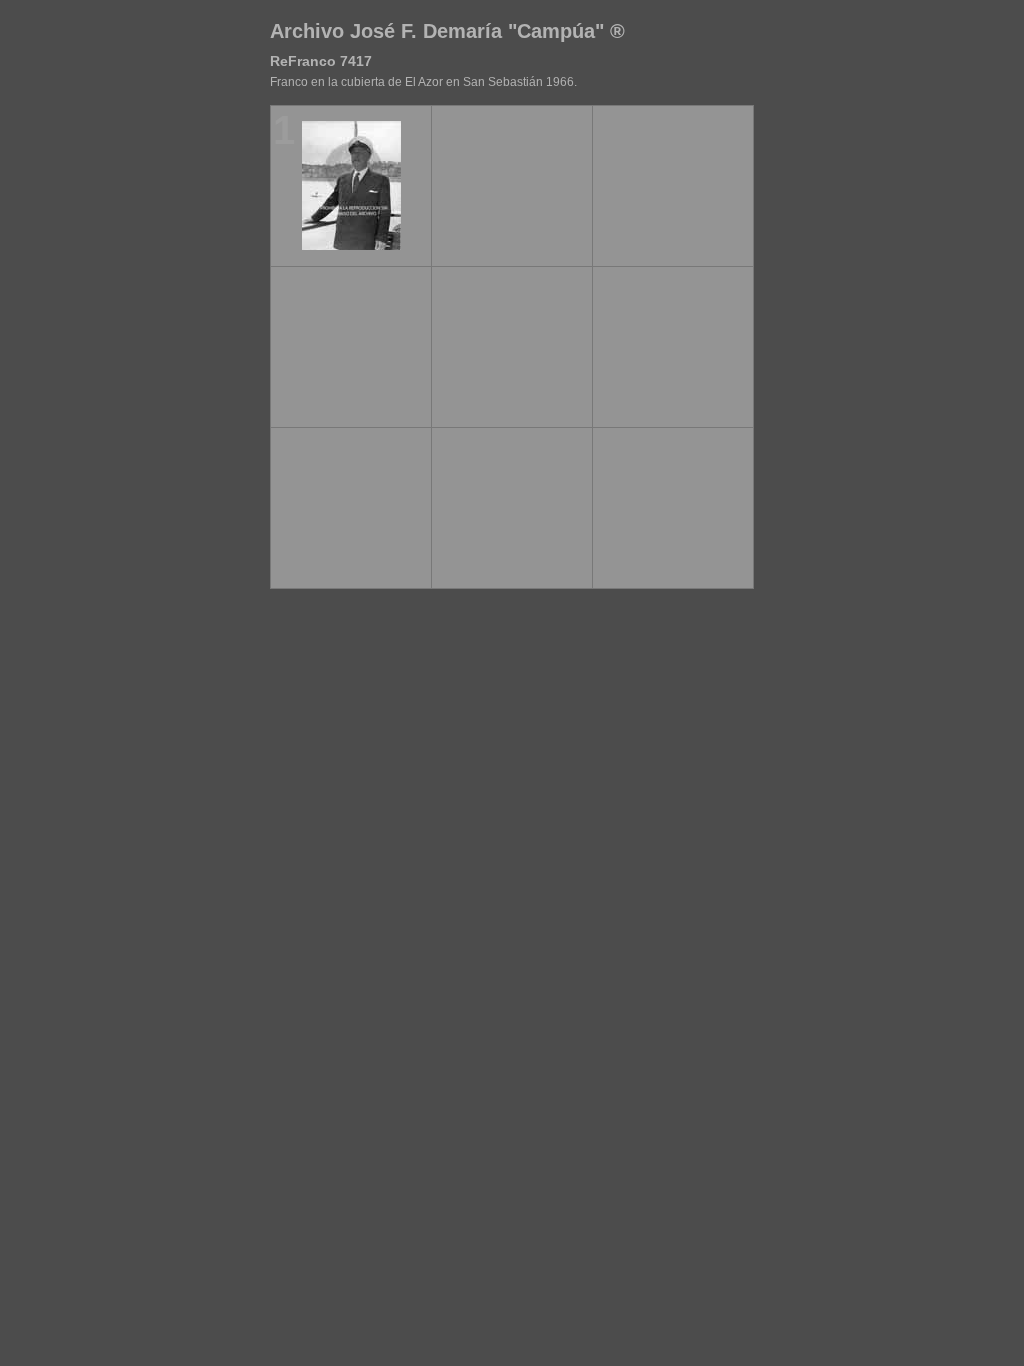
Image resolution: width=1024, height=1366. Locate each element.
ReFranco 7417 (321, 61)
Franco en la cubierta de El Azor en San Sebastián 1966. (423, 82)
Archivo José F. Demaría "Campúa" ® (447, 31)
